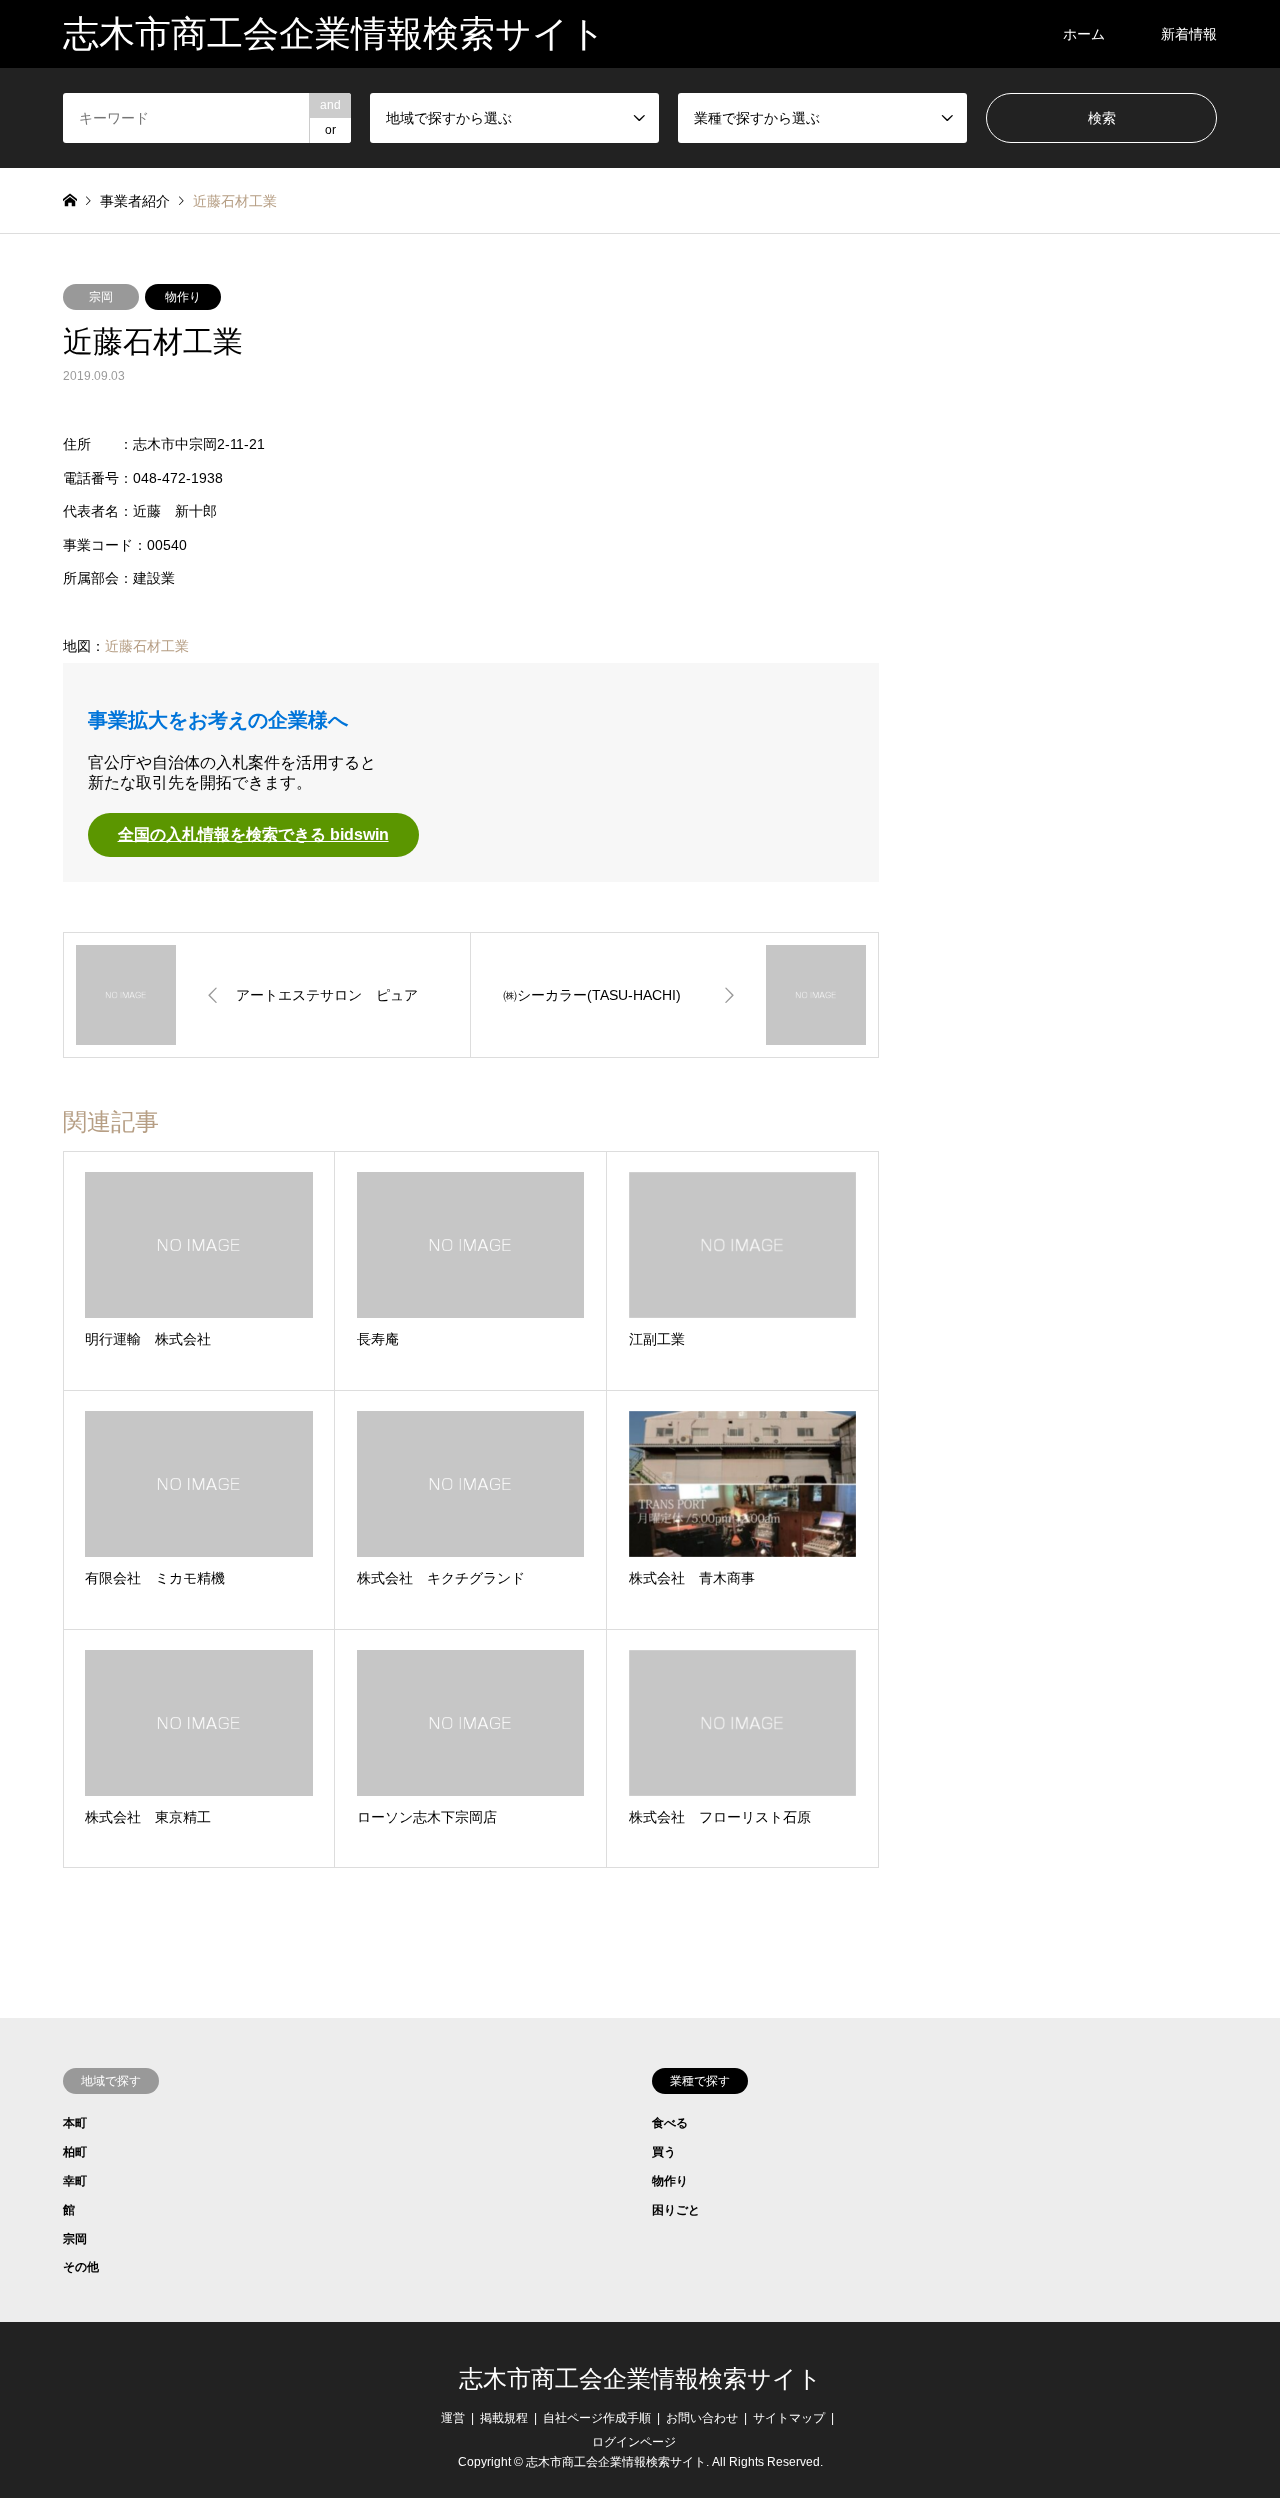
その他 (81, 2267)
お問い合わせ (702, 2418)
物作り (183, 297)
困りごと (676, 2210)
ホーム (1084, 34)
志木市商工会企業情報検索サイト (640, 2379)
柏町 (75, 2152)
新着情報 (1189, 34)
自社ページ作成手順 (597, 2418)
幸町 (75, 2181)
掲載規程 (504, 2418)
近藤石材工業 (147, 646)
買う (664, 2152)
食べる (670, 2123)
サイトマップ (789, 2418)
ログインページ (634, 2442)
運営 (453, 2418)
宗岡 (101, 297)
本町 (75, 2123)
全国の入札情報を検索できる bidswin (253, 834)
